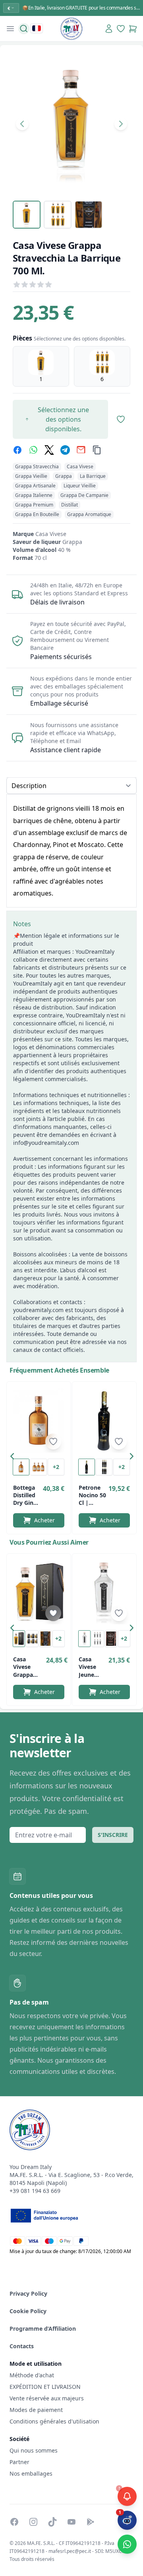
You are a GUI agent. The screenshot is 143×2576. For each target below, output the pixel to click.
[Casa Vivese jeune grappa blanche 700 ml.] (104, 1592)
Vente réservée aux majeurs (47, 2398)
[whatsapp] (33, 450)
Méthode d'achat (32, 2375)
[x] (49, 450)
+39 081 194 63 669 (35, 2191)
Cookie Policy (28, 2311)
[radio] (41, 366)
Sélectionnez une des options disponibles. (63, 419)
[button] (14, 1458)
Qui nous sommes (34, 2450)
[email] (81, 450)
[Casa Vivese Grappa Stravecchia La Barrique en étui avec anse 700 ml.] (39, 1592)
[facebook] (17, 450)
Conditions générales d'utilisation (54, 2421)
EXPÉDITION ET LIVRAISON (46, 2387)
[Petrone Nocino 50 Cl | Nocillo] (104, 1420)
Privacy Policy (28, 2293)
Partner (19, 2462)
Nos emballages (31, 2473)
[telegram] (65, 450)
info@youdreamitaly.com (46, 1143)
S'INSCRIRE (113, 1835)
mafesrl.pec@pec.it (70, 2551)
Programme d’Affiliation (43, 2329)
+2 (56, 1467)
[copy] (97, 450)
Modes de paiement (36, 2410)
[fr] (37, 28)
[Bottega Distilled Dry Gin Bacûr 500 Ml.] (39, 1420)
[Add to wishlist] (53, 1442)
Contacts (22, 2346)
